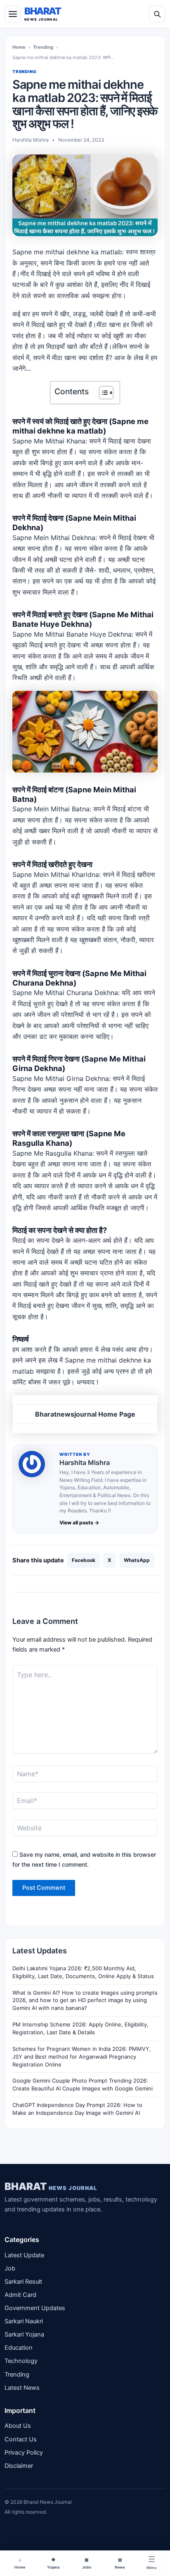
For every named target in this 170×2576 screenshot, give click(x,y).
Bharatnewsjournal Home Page (85, 1414)
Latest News (22, 2388)
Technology (21, 2361)
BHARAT (51, 2186)
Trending (43, 47)
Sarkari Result (23, 2282)
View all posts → (79, 1523)
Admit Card (20, 2295)
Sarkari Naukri (24, 2321)
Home (19, 47)
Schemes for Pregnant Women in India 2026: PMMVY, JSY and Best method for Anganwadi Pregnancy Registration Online (82, 2057)
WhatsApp (137, 1560)
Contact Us (21, 2439)
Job (10, 2268)
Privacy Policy (24, 2453)
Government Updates (35, 2308)
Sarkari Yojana (24, 2334)
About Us (18, 2426)
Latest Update (24, 2255)
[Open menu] (13, 14)
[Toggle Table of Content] (102, 393)
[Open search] (157, 14)
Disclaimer (19, 2466)
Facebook (84, 1560)
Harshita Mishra (85, 1462)
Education (19, 2348)
